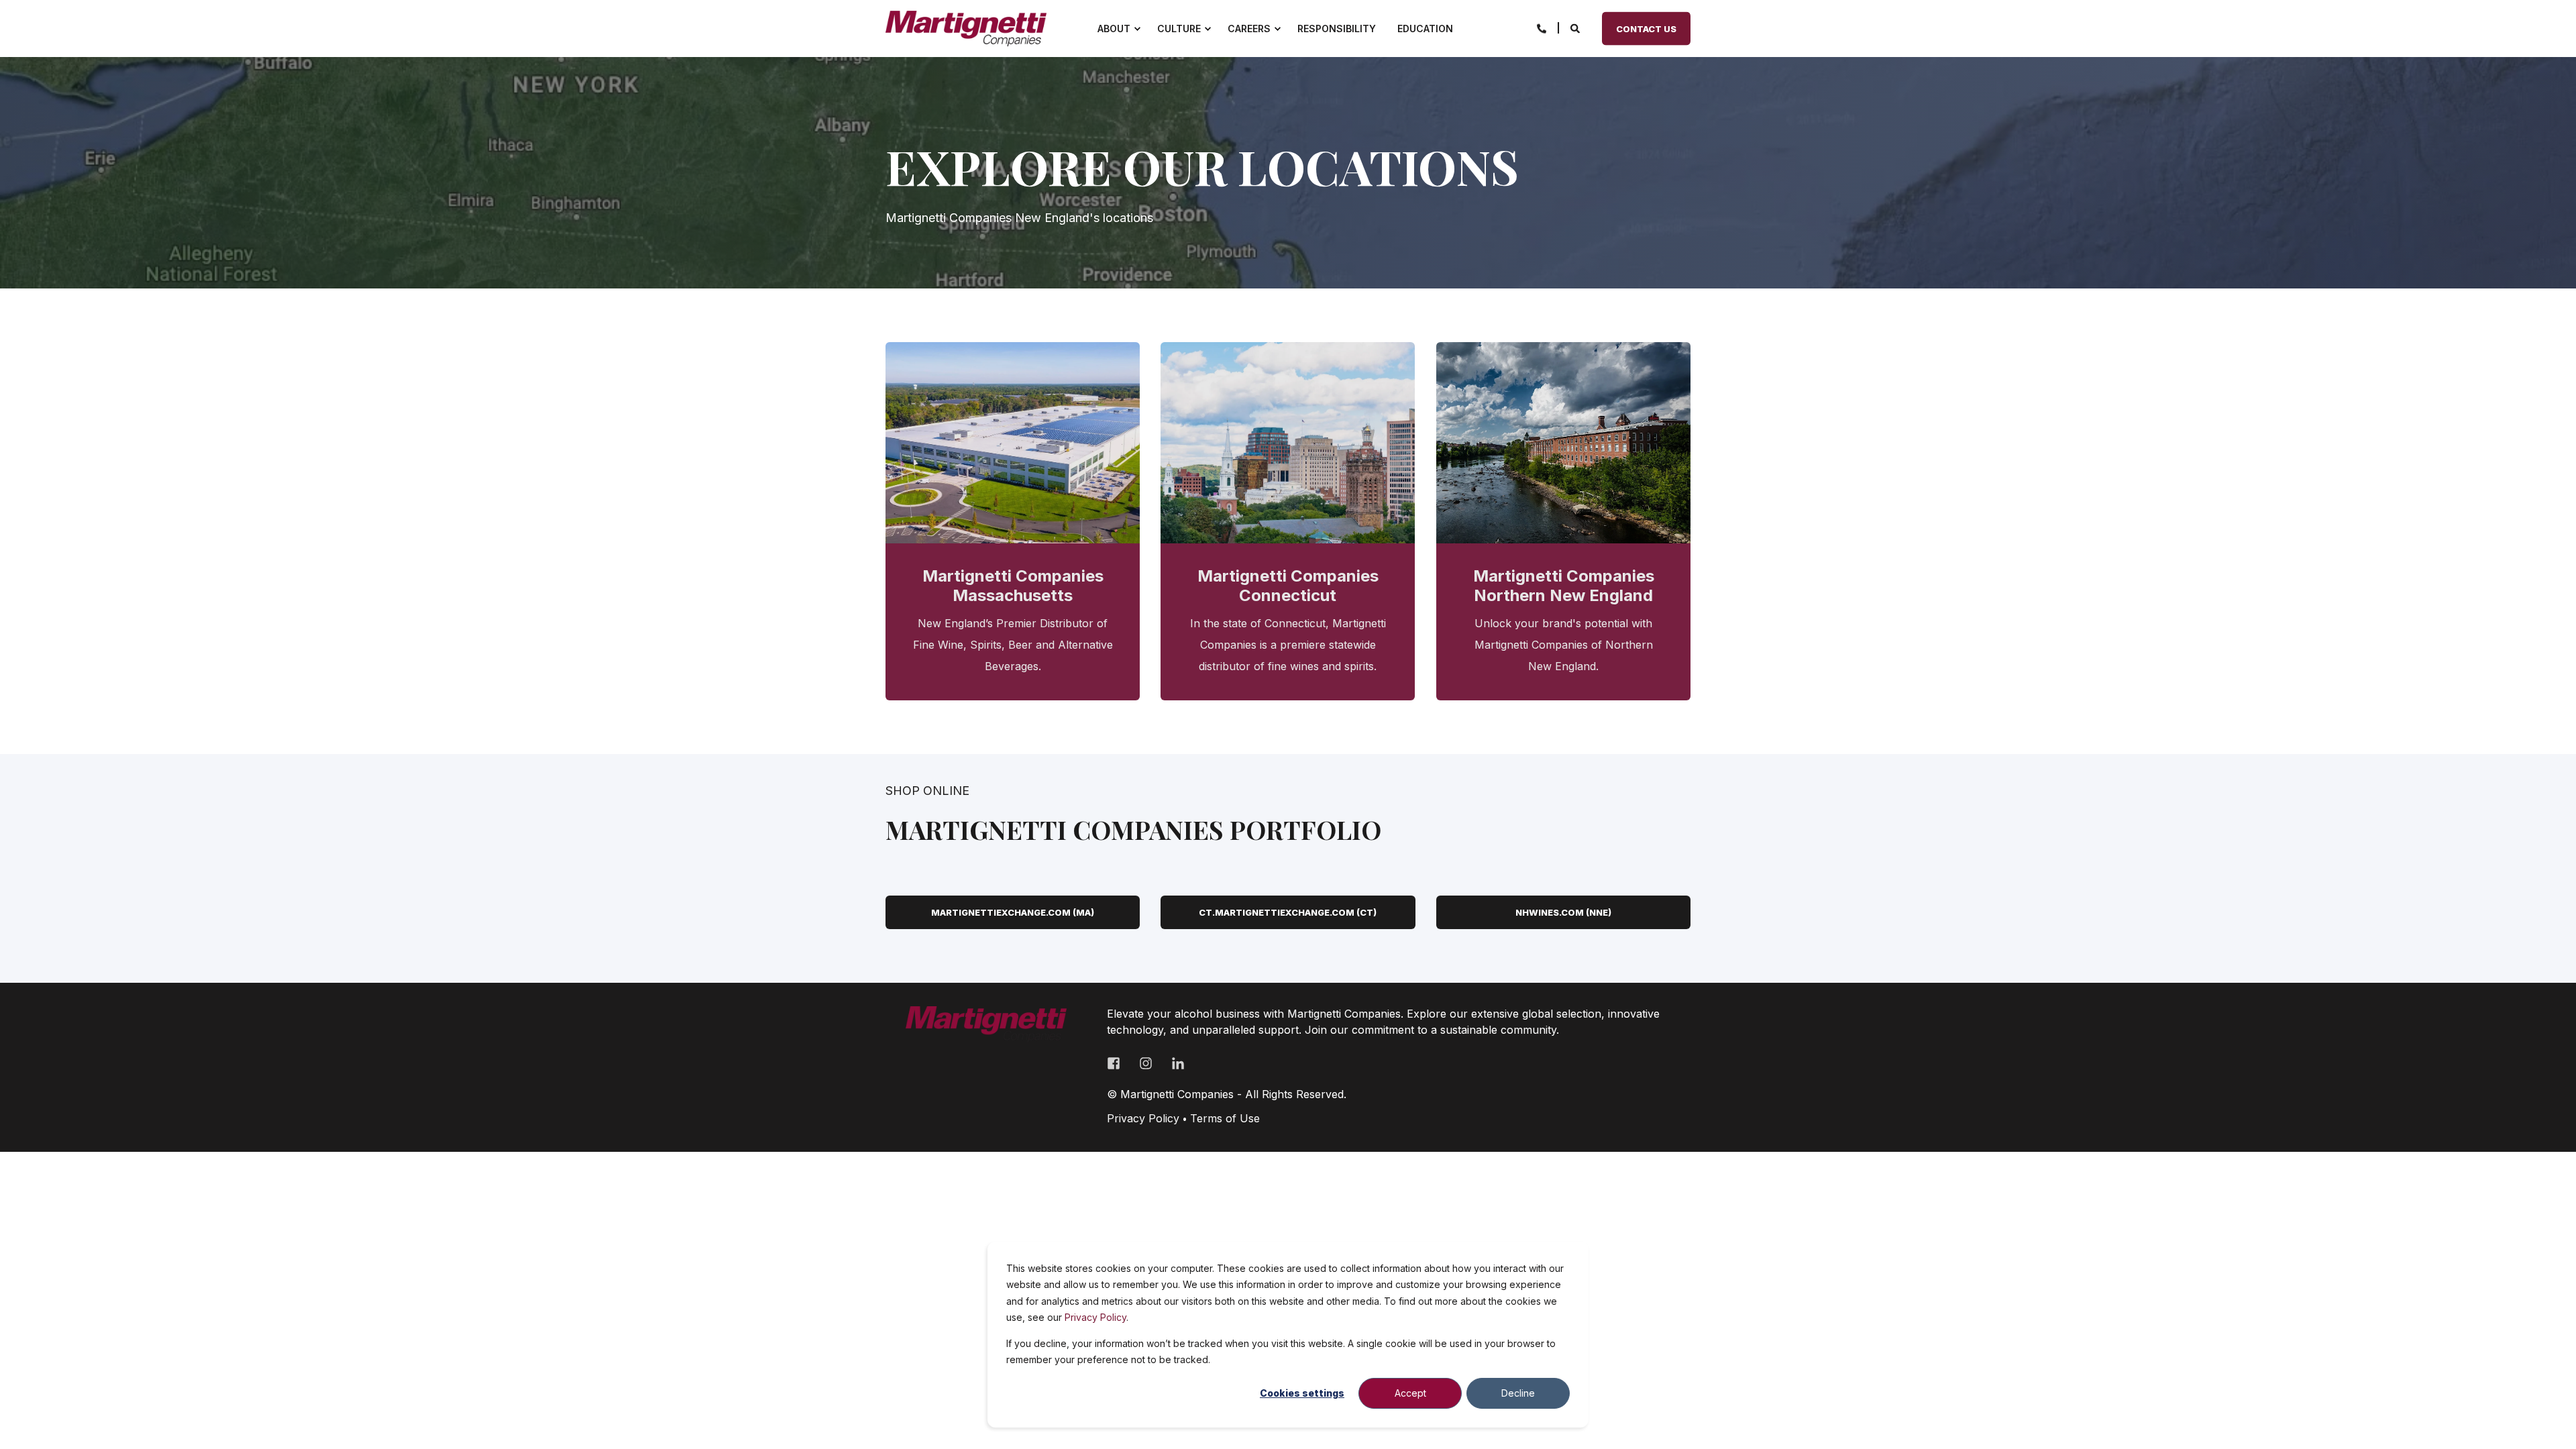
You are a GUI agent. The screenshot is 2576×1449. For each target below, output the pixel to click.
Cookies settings (1302, 1393)
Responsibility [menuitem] (1337, 29)
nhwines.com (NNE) (1563, 912)
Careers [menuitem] (1249, 29)
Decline (1518, 1393)
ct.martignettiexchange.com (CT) (1288, 912)
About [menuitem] (1114, 29)
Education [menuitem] (1425, 29)
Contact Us (1646, 28)
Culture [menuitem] (1179, 29)
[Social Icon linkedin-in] (1173, 1063)
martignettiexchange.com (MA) (1013, 912)
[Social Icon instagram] (1146, 1063)
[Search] (1576, 27)
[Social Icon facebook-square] (1118, 1063)
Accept (1410, 1393)
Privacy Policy (1095, 1317)
